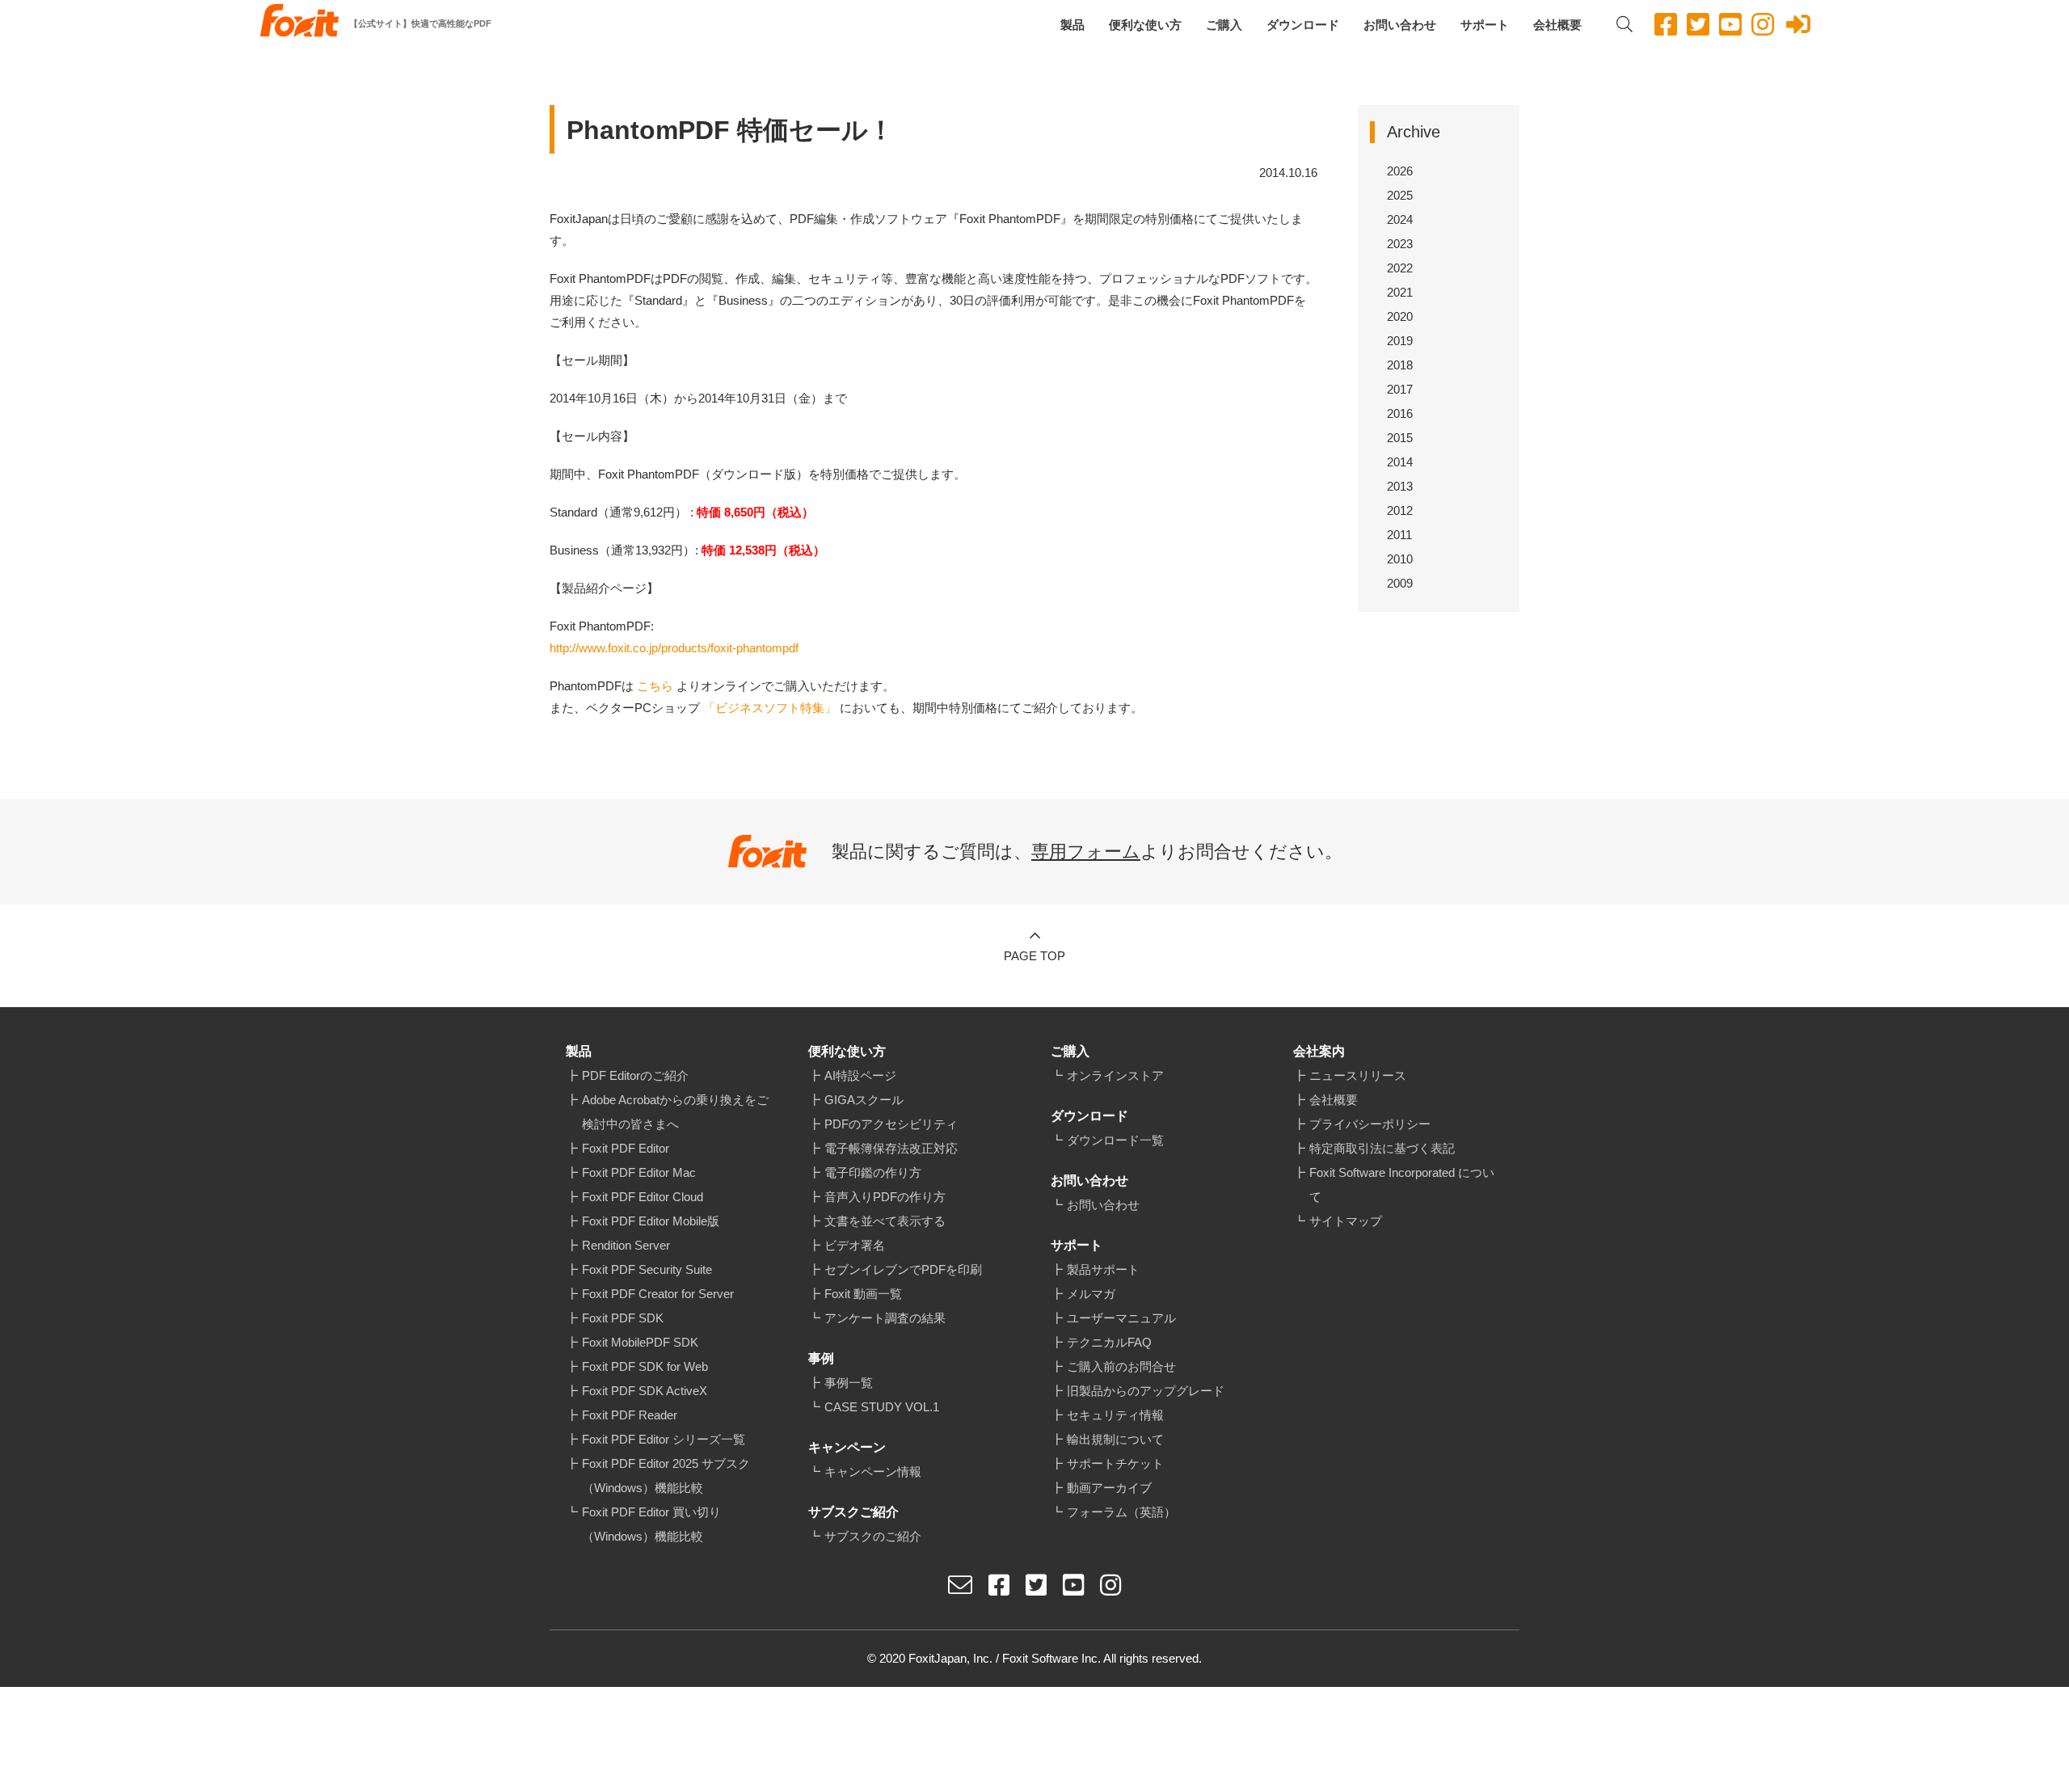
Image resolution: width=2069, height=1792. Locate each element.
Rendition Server (626, 1245)
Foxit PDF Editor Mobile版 (651, 1221)
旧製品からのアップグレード (1146, 1391)
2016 (1400, 413)
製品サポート (1103, 1269)
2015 (1400, 438)
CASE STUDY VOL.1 (882, 1407)
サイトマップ (1346, 1221)
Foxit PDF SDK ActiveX (645, 1391)
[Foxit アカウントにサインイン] (1798, 25)
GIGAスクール (864, 1100)
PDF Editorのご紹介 (635, 1075)
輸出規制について (1115, 1439)
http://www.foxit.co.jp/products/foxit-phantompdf (674, 648)
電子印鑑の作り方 (873, 1172)
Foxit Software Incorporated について (1402, 1185)
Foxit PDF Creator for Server (658, 1294)
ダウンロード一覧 (1115, 1140)
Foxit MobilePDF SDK (640, 1342)
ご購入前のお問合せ (1121, 1366)
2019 (1400, 341)
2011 (1399, 535)
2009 (1400, 583)
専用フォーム (1086, 852)
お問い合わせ (1400, 25)
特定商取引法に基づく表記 (1382, 1148)
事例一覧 (849, 1383)
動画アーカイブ (1109, 1488)
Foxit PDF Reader (630, 1415)
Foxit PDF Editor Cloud (643, 1197)
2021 (1400, 292)
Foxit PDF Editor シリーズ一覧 (664, 1439)
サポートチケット (1115, 1463)
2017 (1400, 389)
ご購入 (1224, 25)
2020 (1400, 316)
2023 (1400, 244)
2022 (1400, 268)
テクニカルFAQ (1109, 1342)
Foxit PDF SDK (623, 1318)
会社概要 (1557, 25)
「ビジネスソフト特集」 (770, 708)
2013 (1400, 486)
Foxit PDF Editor (626, 1148)
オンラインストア (1115, 1075)
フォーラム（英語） (1121, 1512)
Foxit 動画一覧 (863, 1294)
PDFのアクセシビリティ (891, 1124)
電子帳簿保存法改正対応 (891, 1148)
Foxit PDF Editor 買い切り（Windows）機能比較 (651, 1524)
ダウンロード (1303, 25)
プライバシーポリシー (1370, 1124)
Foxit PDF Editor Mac (639, 1172)
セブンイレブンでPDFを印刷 (903, 1269)
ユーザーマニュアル (1121, 1318)
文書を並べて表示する (885, 1221)
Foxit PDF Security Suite (647, 1269)
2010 (1400, 559)
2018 (1400, 365)
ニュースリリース (1358, 1075)
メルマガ (1091, 1294)
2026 (1400, 171)
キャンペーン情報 (873, 1472)
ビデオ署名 (855, 1245)
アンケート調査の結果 (885, 1318)
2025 (1400, 195)
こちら (655, 686)
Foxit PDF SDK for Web (645, 1366)
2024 (1400, 219)
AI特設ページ (860, 1075)
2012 (1400, 510)
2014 (1400, 462)
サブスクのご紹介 (873, 1536)
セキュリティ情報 (1115, 1415)
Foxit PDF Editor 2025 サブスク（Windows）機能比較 (666, 1476)
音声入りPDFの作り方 (885, 1197)
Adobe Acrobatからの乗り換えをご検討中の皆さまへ (675, 1112)
